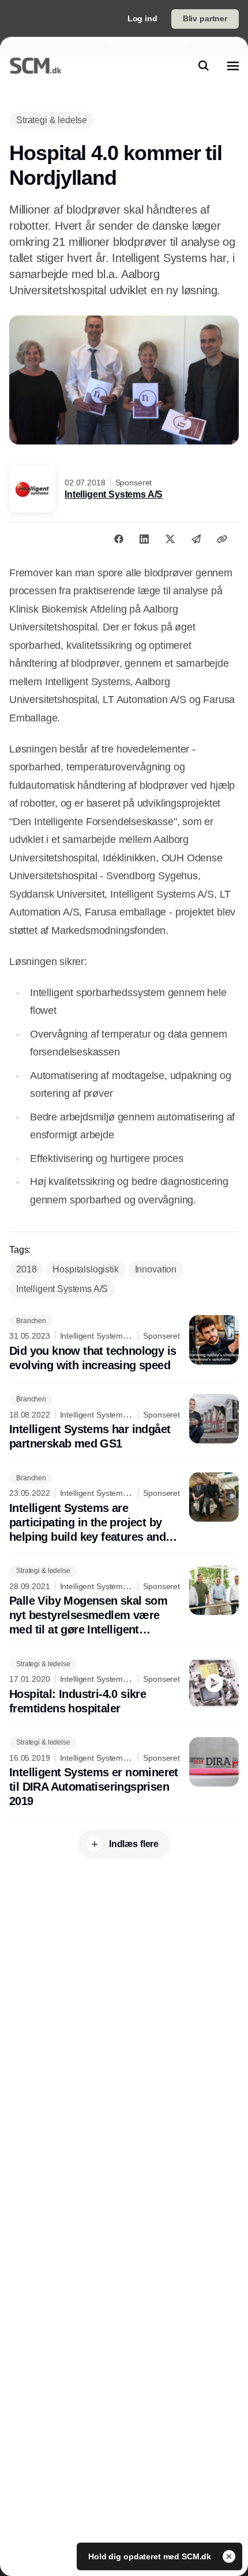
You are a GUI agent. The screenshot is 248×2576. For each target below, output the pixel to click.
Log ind (142, 18)
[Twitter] (170, 539)
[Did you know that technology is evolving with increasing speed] (124, 1344)
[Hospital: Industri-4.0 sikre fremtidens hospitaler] (124, 1687)
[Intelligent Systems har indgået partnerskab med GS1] (124, 1423)
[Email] (196, 539)
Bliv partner (205, 18)
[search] (204, 66)
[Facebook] (119, 539)
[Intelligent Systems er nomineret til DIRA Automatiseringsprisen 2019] (124, 1773)
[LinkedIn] (144, 539)
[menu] (233, 66)
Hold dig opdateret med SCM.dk (151, 2556)
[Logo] (35, 66)
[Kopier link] (222, 539)
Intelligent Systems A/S (114, 494)
